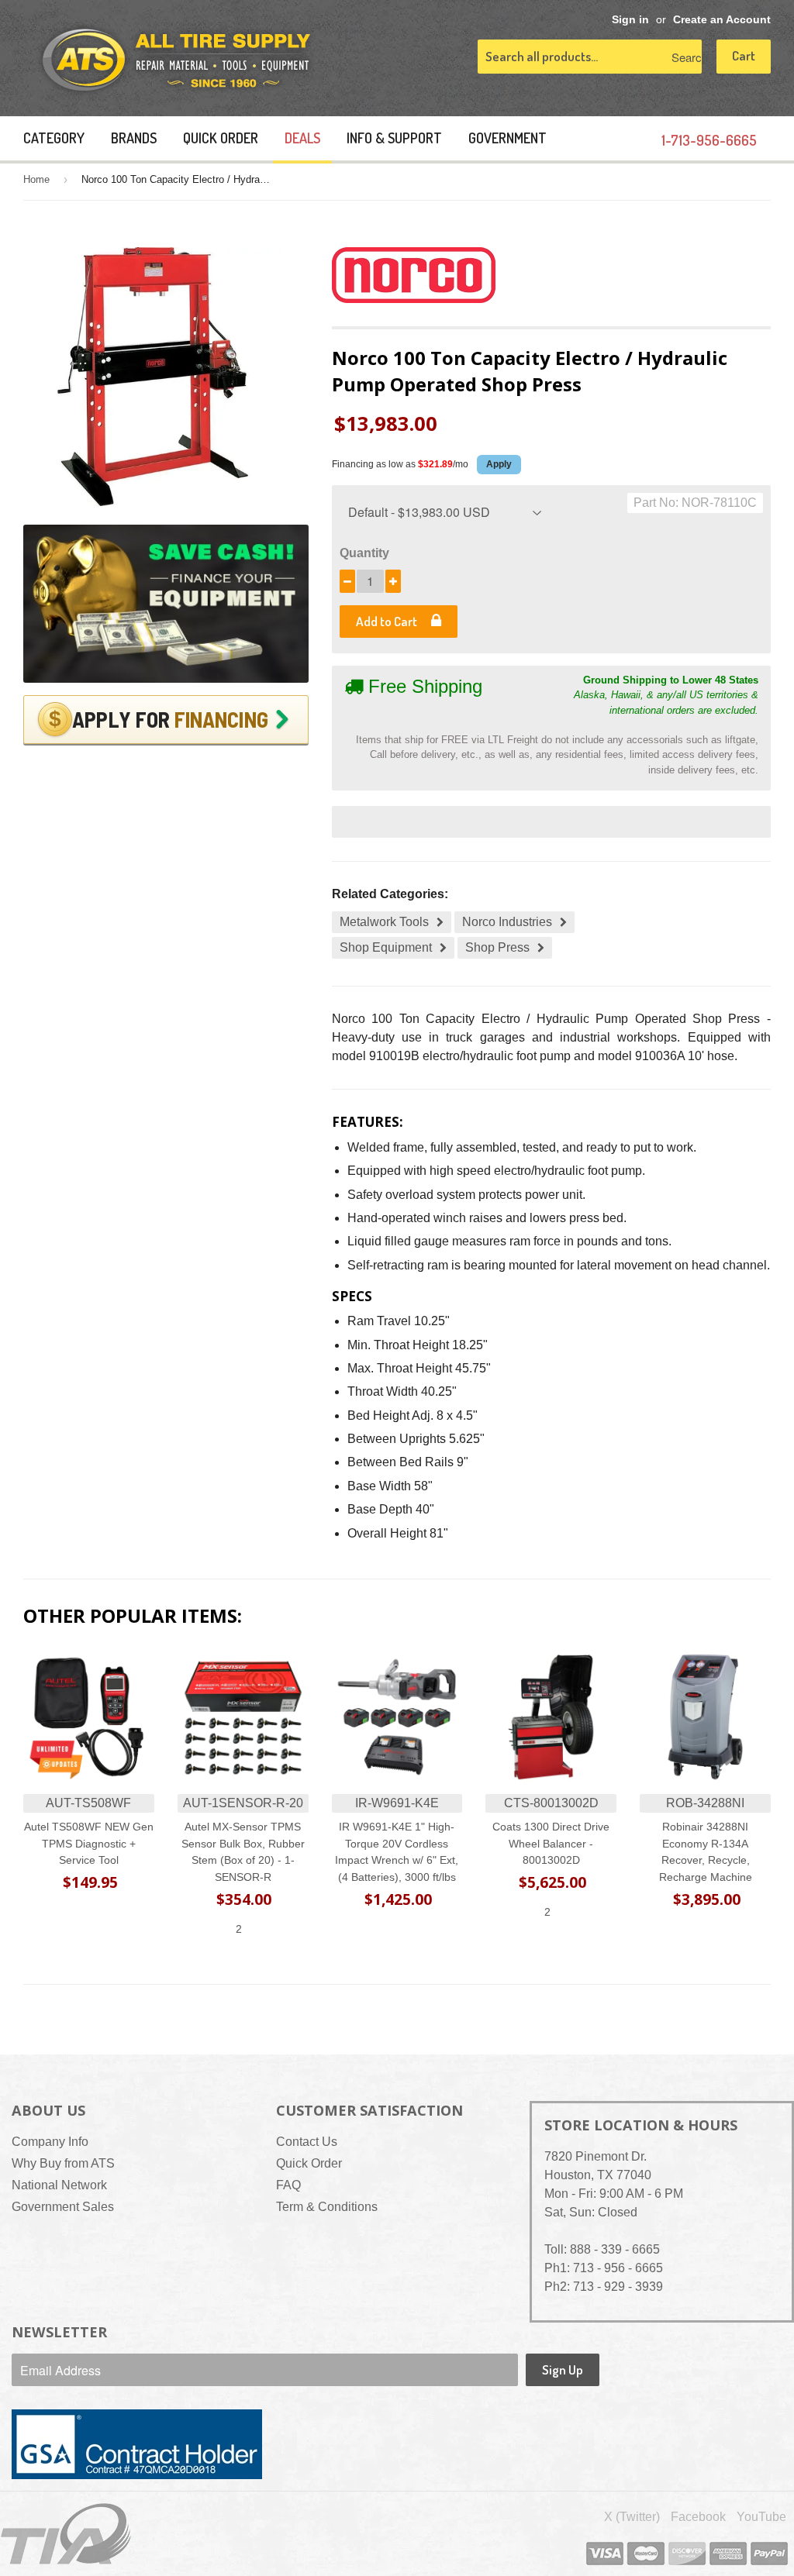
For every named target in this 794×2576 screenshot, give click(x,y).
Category (54, 138)
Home (36, 179)
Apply (499, 464)
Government (507, 138)
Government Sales (63, 2207)
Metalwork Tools (384, 922)
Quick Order (221, 138)
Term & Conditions (327, 2207)
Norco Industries (507, 922)
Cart (744, 55)
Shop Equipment (386, 947)
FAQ (288, 2185)
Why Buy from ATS (63, 2163)
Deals (302, 138)
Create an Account (722, 20)
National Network (59, 2185)
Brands (134, 138)
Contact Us (307, 2142)
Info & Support (394, 138)
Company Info (50, 2142)
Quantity (364, 553)
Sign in (630, 20)
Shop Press (497, 947)
